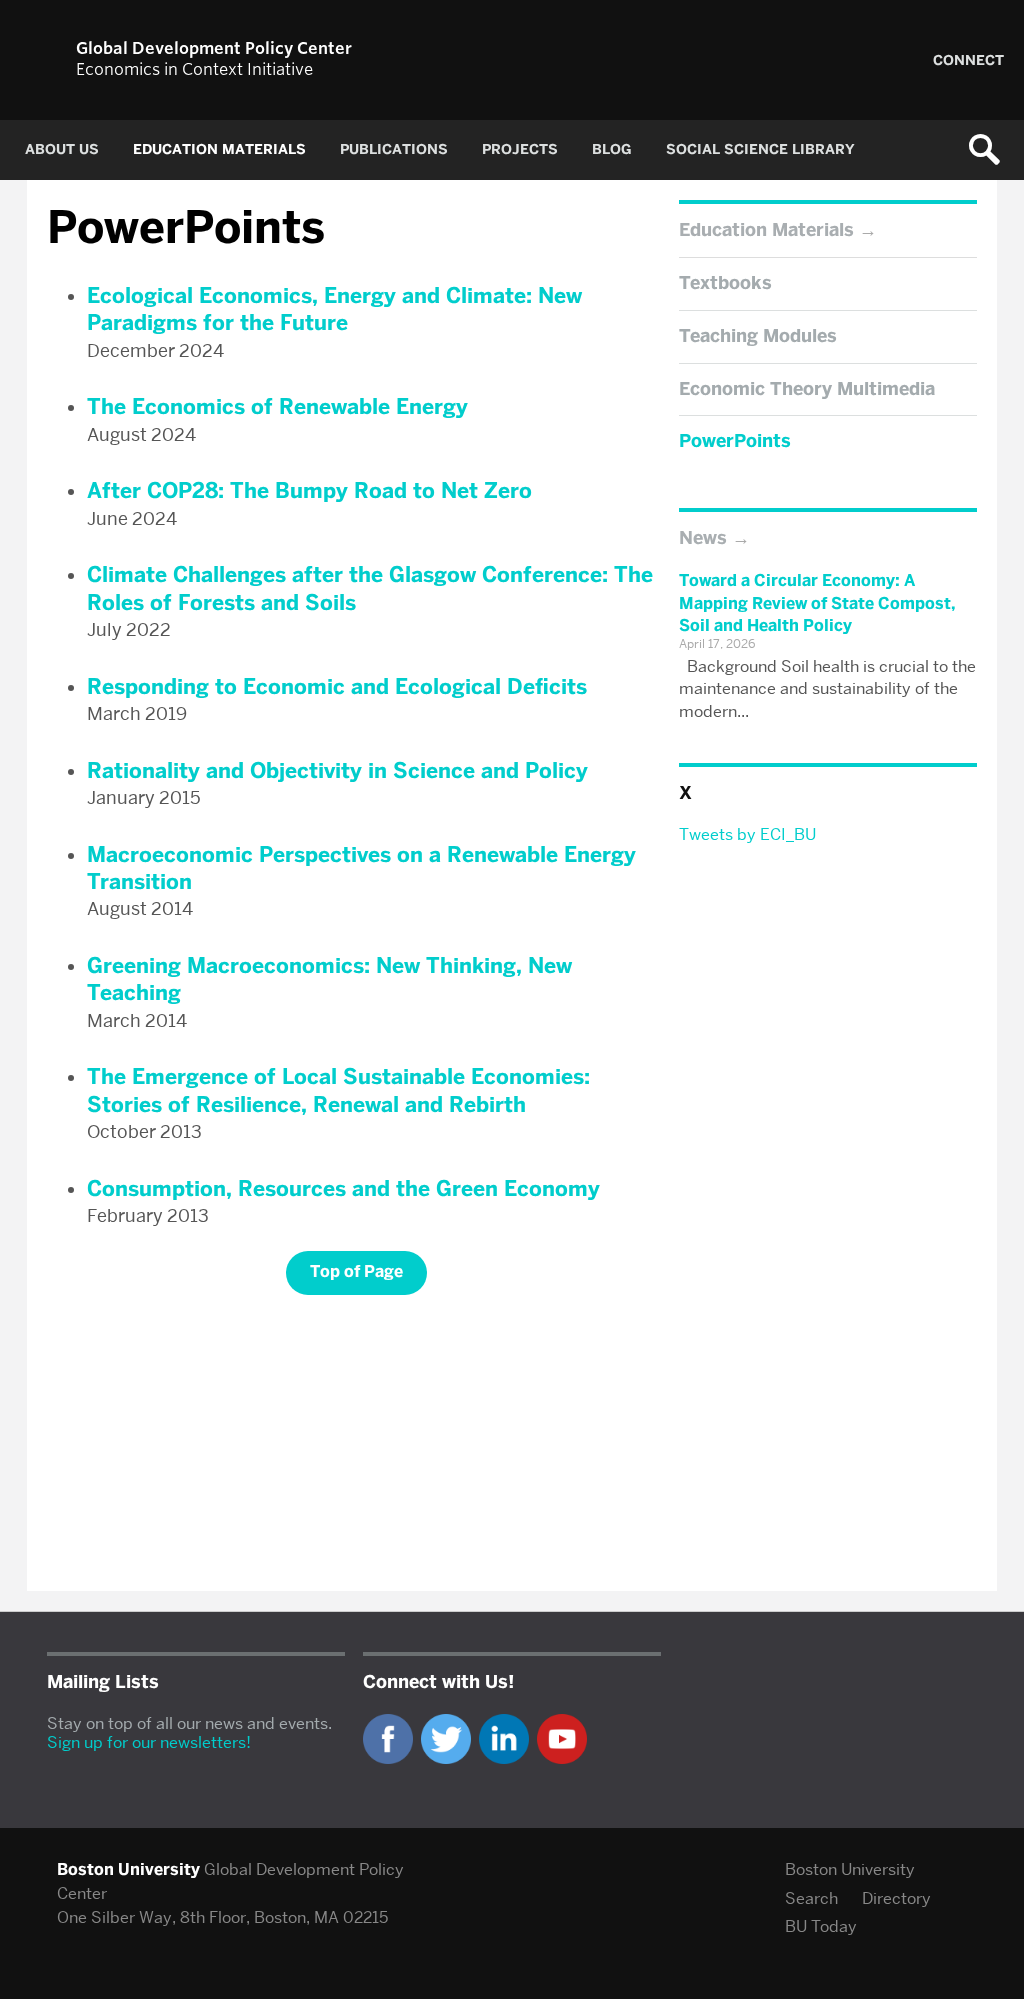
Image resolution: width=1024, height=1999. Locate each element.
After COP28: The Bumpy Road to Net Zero (309, 490)
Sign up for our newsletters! (149, 1742)
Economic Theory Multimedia (807, 389)
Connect (968, 60)
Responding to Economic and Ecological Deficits (337, 686)
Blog (612, 149)
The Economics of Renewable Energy (277, 406)
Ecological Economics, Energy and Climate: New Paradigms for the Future (334, 309)
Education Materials (219, 149)
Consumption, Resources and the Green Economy (343, 1188)
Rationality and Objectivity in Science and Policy (337, 770)
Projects (520, 149)
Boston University (850, 1869)
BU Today (821, 1926)
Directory (896, 1898)
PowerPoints (735, 441)
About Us (62, 149)
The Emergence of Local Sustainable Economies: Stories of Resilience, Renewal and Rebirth (338, 1090)
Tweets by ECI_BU (747, 834)
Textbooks (725, 283)
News (703, 538)
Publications (394, 149)
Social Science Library (760, 149)
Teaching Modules (758, 336)
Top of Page (356, 1271)
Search (811, 1898)
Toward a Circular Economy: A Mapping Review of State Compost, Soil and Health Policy (817, 603)
